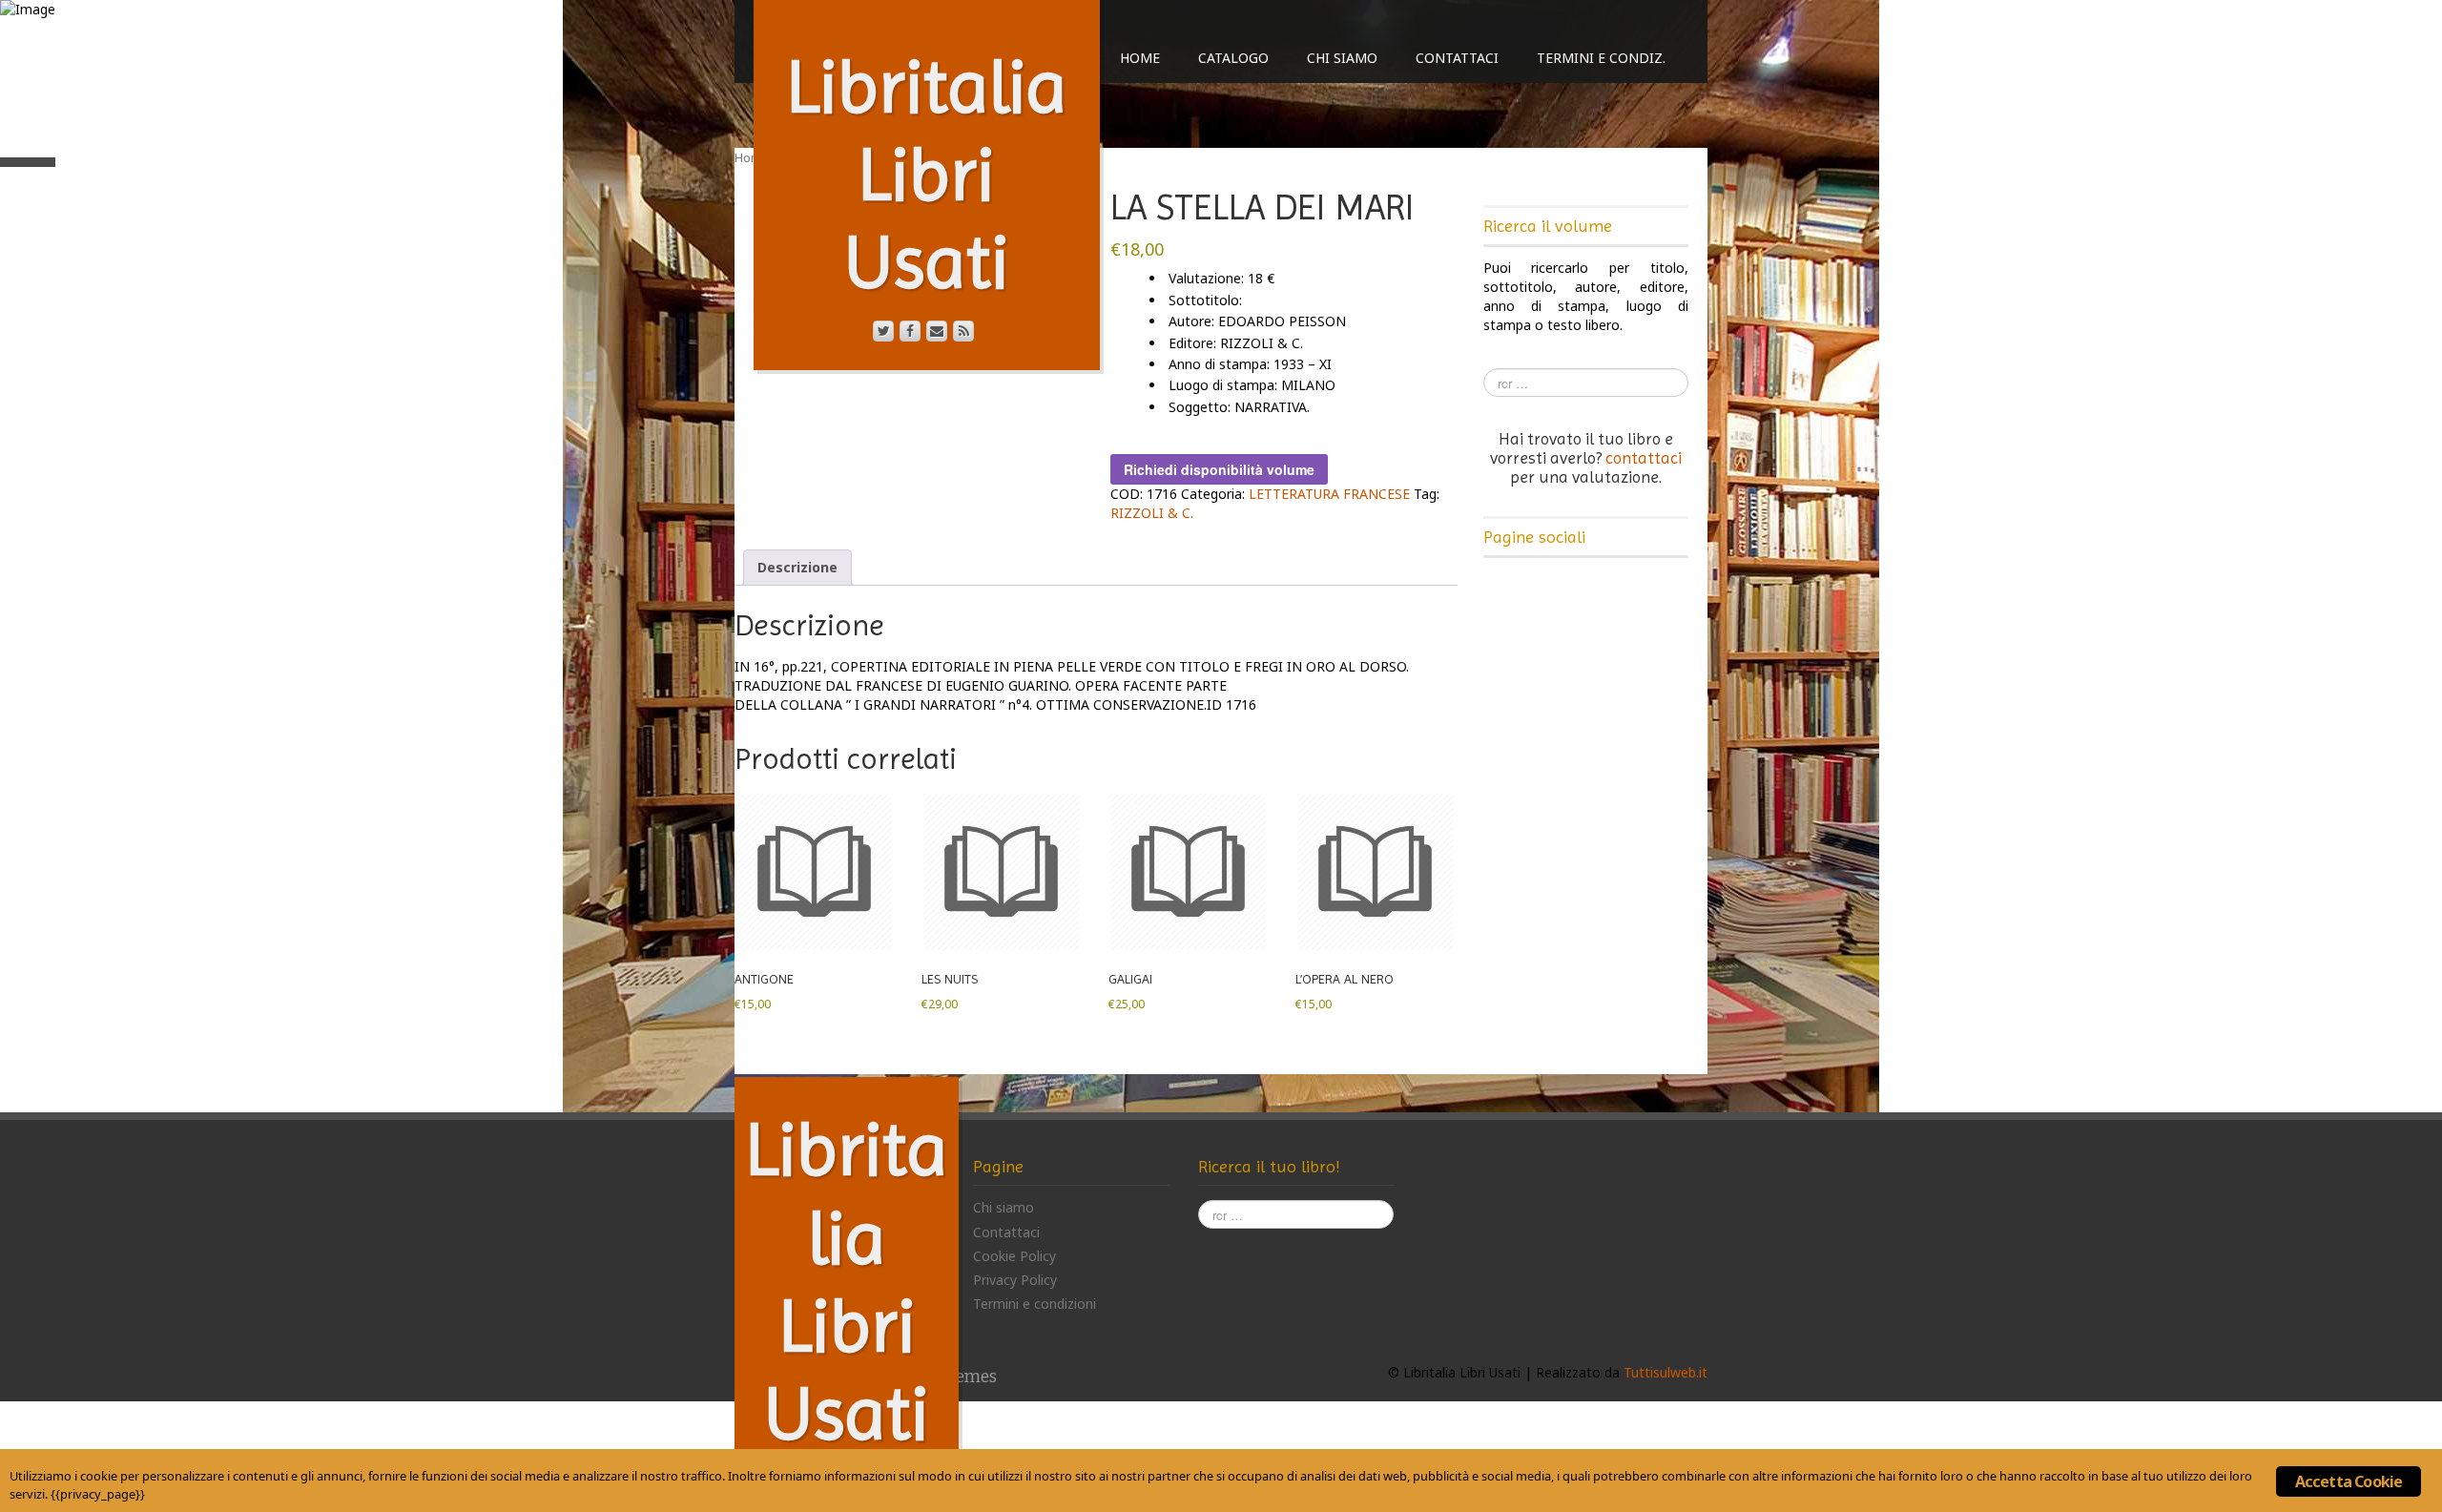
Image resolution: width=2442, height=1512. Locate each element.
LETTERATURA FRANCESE (1329, 494)
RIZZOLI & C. (1152, 513)
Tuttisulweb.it (1666, 1372)
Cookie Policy (1014, 1256)
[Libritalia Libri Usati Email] (937, 331)
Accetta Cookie (2349, 1481)
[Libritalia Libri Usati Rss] (963, 331)
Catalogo (1233, 58)
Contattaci (1457, 58)
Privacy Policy (1015, 1280)
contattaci (1644, 458)
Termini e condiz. (1601, 58)
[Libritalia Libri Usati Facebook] (910, 331)
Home (1140, 58)
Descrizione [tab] (797, 567)
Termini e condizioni (1035, 1304)
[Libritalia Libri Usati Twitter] (883, 331)
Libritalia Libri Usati (927, 174)
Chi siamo (1342, 58)
